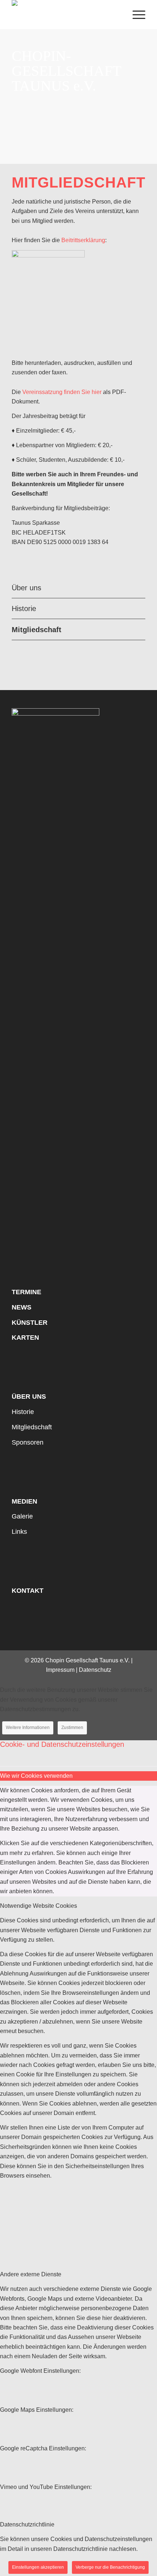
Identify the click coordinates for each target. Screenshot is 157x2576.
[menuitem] (118, 15)
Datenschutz (95, 1670)
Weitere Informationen (28, 1728)
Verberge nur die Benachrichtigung (110, 2567)
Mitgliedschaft (37, 630)
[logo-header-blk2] (65, 15)
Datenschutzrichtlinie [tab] (27, 2524)
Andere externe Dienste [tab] (31, 2274)
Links (19, 1532)
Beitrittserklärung (83, 240)
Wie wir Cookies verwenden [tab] (36, 1776)
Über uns (26, 588)
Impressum (60, 1670)
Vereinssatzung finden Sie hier (62, 392)
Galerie (22, 1516)
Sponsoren (28, 1442)
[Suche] (118, 15)
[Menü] (135, 15)
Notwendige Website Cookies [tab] (39, 1906)
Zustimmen (72, 1728)
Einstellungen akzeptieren (38, 2567)
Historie (24, 608)
